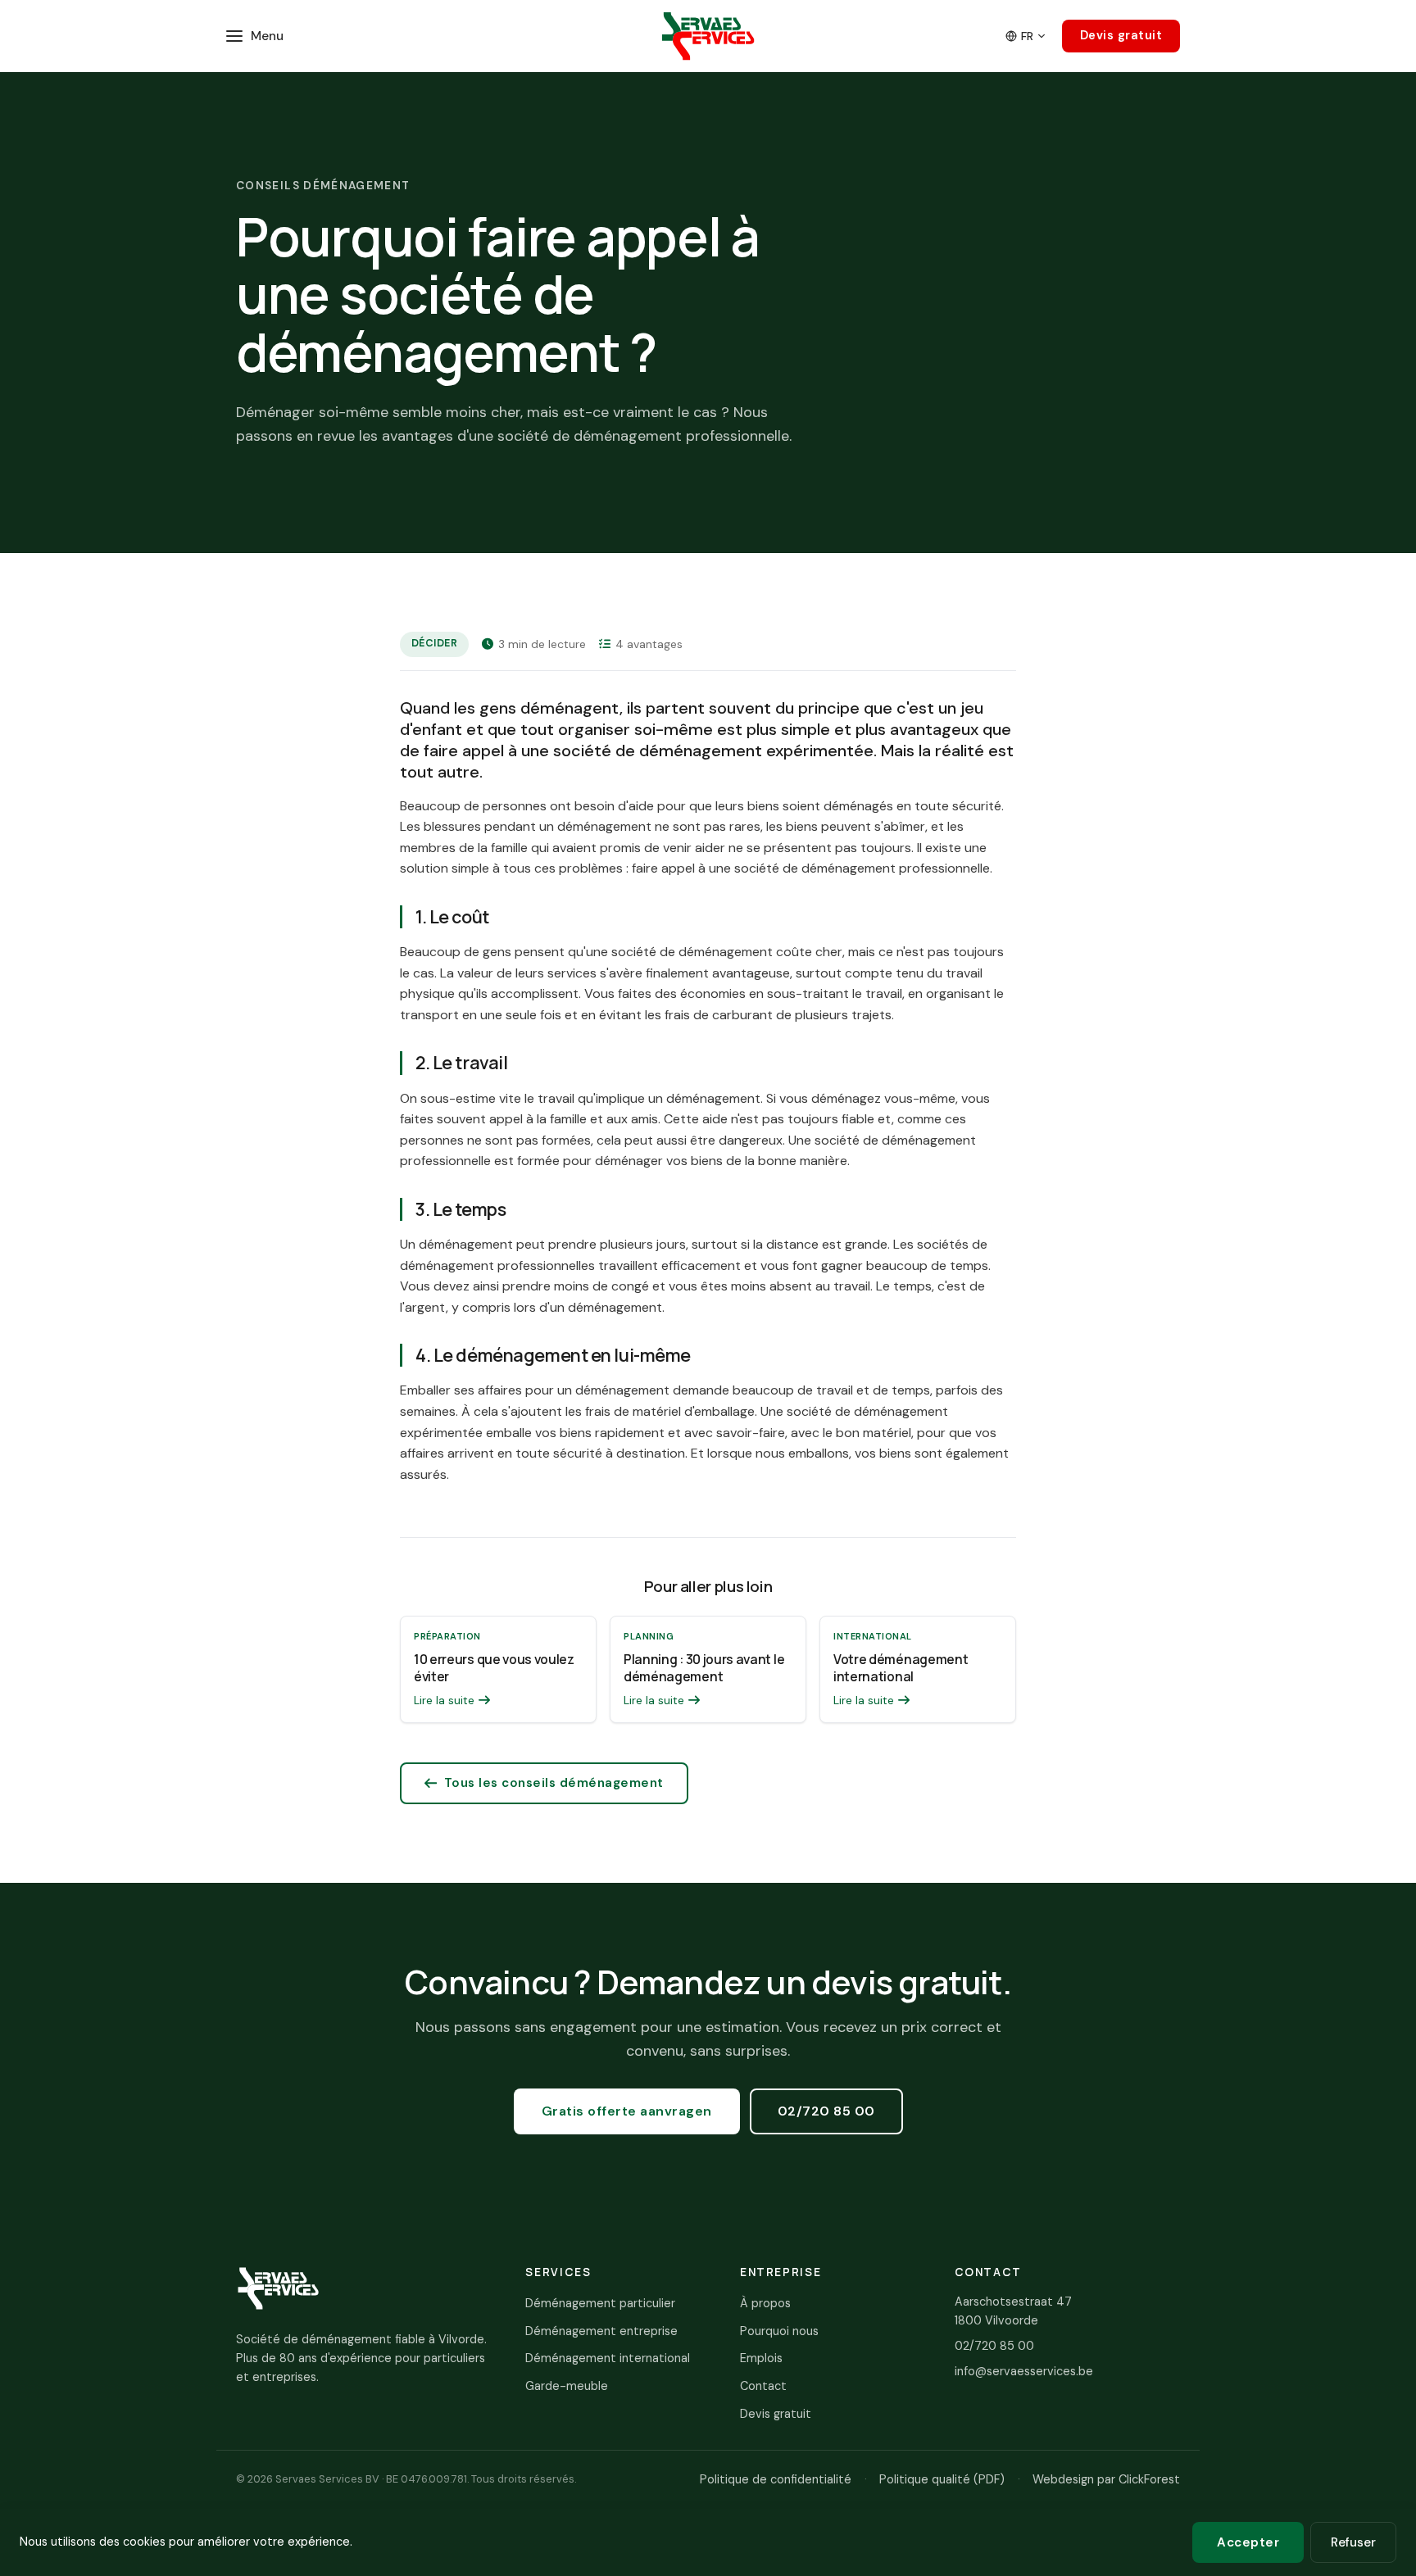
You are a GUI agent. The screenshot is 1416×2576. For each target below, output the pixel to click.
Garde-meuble (567, 2386)
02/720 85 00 (826, 2111)
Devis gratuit (1121, 35)
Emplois (761, 2358)
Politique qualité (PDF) (942, 2479)
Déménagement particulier (600, 2303)
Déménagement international (608, 2358)
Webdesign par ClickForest (1106, 2479)
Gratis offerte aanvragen (627, 2111)
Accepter (1248, 2542)
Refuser (1353, 2542)
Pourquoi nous (779, 2331)
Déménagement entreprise (601, 2331)
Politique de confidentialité (776, 2479)
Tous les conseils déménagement (554, 1783)
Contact (763, 2386)
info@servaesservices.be (1024, 2371)
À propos (765, 2303)
